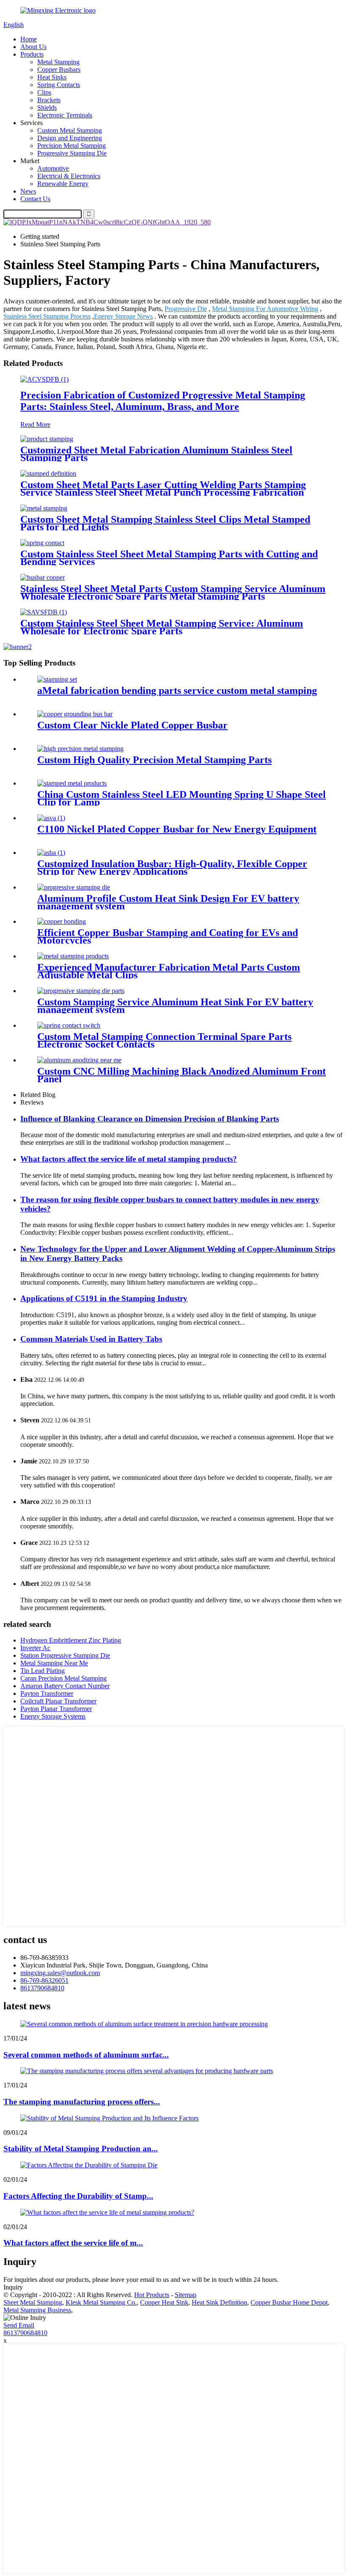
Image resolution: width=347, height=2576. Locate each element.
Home (29, 39)
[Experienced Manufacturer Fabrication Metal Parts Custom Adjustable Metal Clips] (73, 956)
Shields (47, 108)
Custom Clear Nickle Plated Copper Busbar (132, 725)
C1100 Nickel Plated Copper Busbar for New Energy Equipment (177, 829)
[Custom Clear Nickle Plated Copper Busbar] (75, 714)
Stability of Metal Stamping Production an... (81, 2149)
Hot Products (152, 2295)
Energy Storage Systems (53, 1716)
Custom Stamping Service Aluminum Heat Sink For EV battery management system (175, 1006)
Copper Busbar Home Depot (289, 2302)
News (28, 191)
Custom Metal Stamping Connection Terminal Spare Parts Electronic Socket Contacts (164, 1040)
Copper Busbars (59, 70)
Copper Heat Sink (164, 2302)
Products (32, 54)
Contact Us (35, 199)
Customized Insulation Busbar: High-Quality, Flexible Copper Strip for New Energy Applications (172, 868)
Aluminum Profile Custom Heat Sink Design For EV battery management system (168, 902)
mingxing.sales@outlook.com (60, 1973)
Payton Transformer (47, 1693)
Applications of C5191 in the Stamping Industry (104, 1298)
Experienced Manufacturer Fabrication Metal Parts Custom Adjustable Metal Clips (169, 971)
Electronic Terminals (65, 115)
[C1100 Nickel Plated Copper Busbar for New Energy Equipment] (51, 818)
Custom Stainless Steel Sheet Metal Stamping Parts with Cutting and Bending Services (169, 558)
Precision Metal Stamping (72, 146)
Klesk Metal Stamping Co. (101, 2302)
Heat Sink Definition (219, 2302)
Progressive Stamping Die (72, 153)
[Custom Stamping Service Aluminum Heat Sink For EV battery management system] (81, 991)
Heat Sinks (52, 77)
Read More (35, 424)
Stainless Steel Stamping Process (47, 316)
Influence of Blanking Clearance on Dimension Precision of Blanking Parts (150, 1119)
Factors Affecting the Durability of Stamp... (78, 2196)
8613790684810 (42, 1988)
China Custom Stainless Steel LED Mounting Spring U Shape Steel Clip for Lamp (182, 798)
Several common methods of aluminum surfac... (86, 2055)
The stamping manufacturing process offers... (82, 2102)
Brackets (49, 100)
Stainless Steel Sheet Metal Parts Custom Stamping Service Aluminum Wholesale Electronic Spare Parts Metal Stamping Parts (173, 592)
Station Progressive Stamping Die (65, 1655)
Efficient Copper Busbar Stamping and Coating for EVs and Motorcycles (168, 936)
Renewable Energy (63, 184)
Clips (44, 92)
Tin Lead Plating (43, 1671)
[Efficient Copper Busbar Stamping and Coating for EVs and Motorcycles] (62, 921)
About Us (33, 47)
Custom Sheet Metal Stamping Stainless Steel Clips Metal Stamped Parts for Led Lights (165, 523)
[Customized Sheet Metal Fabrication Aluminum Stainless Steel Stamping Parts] (47, 439)
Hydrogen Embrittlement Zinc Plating (71, 1640)
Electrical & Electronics (69, 176)
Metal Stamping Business (37, 2310)
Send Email (19, 2325)
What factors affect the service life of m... (73, 2243)
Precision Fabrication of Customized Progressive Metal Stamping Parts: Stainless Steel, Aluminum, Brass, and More (163, 401)
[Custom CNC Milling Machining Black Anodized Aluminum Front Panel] (79, 1060)
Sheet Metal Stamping (33, 2302)
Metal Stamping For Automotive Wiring (265, 309)
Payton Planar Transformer (56, 1709)
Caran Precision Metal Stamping (63, 1678)
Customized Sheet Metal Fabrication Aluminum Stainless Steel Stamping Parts (156, 454)
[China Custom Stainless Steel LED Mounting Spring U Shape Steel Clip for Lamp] (72, 783)
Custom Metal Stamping (70, 130)
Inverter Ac (35, 1648)
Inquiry (13, 2287)
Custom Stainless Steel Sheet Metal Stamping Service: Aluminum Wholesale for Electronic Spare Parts (162, 627)
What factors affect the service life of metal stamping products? (129, 1159)
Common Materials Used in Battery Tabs (91, 1339)
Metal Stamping (58, 62)
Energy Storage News (123, 316)
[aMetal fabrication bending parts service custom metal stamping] (57, 679)
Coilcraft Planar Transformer (58, 1701)
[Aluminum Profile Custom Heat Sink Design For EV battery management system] (74, 887)
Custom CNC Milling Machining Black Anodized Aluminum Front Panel (182, 1075)
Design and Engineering (70, 138)
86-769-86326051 (44, 1980)
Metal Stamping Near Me (54, 1663)
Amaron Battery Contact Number (65, 1686)
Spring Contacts (59, 85)
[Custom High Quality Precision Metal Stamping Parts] (80, 749)
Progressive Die (186, 309)
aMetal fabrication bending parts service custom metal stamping (177, 690)
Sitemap (186, 2295)
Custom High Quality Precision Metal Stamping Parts (154, 760)
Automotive (53, 168)
